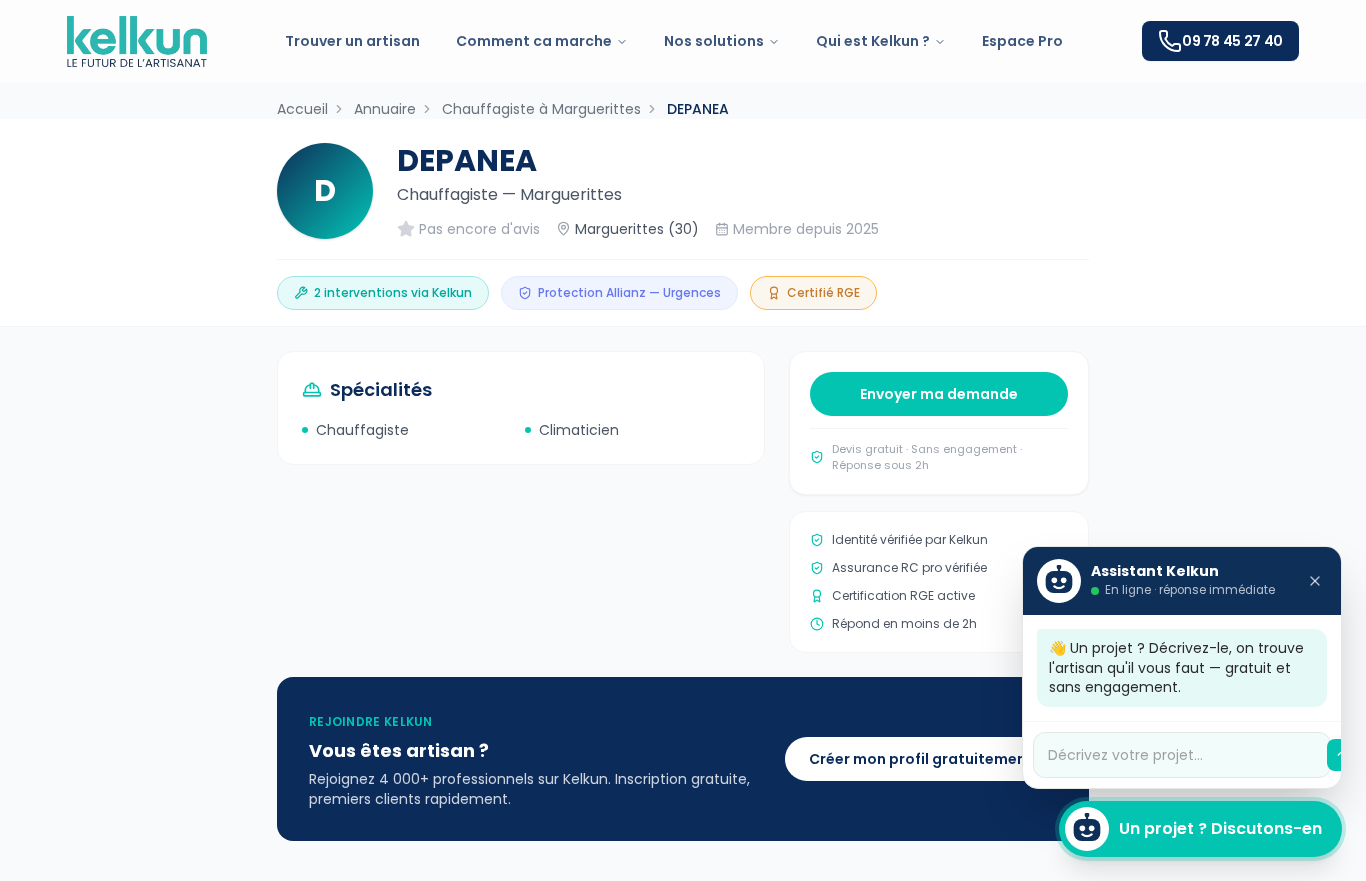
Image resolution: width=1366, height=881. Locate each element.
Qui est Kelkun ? (873, 41)
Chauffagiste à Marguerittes (541, 109)
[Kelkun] (137, 41)
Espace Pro (1022, 41)
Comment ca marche (534, 41)
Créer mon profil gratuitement (921, 759)
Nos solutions (714, 41)
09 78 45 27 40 (1232, 41)
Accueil (302, 109)
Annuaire (385, 109)
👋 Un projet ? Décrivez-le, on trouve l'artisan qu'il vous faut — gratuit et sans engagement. (1176, 667)
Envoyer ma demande (939, 394)
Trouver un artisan (352, 41)
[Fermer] (1315, 581)
